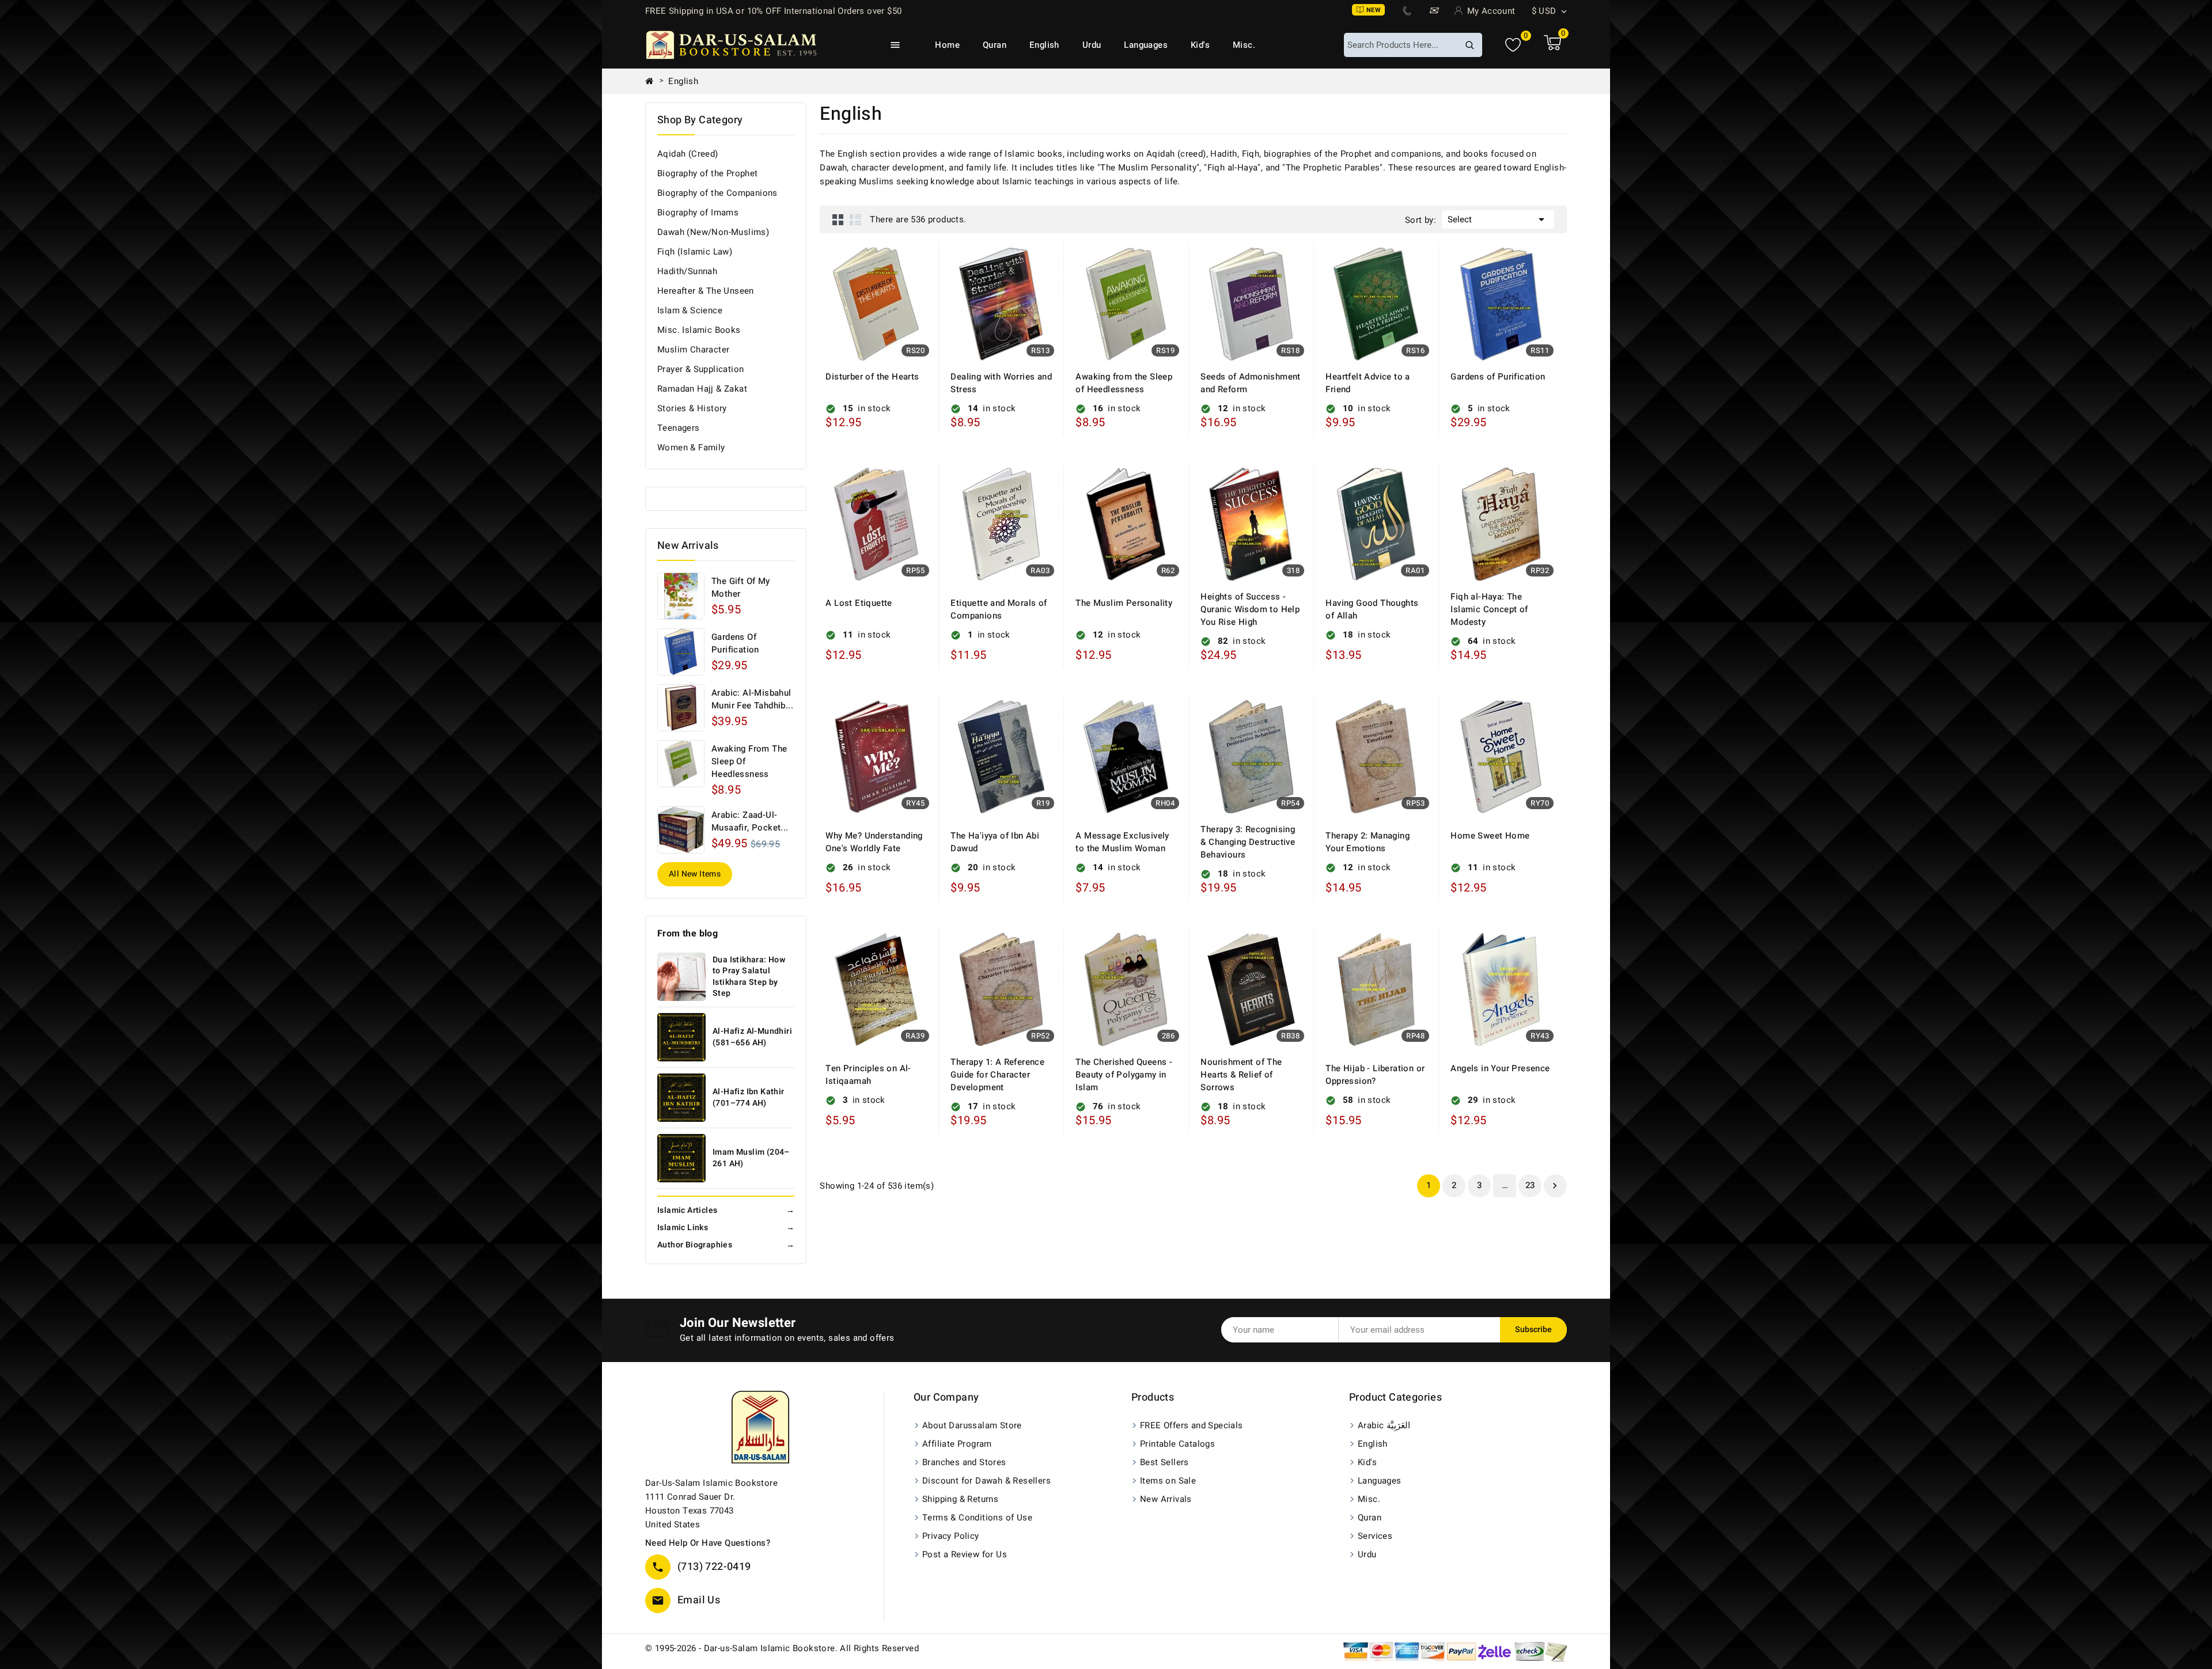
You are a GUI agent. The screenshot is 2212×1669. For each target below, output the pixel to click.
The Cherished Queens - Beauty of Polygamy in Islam (1124, 1075)
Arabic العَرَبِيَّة (1384, 1425)
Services (1375, 1536)
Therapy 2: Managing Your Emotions (1368, 842)
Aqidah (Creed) (688, 154)
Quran (995, 45)
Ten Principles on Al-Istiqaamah (868, 1075)
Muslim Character (693, 350)
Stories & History (692, 408)
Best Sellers (1164, 1462)
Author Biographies (726, 1245)
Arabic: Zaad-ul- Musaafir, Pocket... (750, 821)
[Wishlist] (1513, 45)
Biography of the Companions (717, 193)
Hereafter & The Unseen (706, 291)
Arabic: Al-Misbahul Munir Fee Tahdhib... (752, 699)
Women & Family (691, 447)
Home (947, 45)
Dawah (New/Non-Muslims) (713, 232)
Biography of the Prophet (708, 173)
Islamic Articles (726, 1210)
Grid (838, 219)
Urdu (1092, 45)
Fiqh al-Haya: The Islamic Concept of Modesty (1489, 609)
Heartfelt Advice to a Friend (1368, 383)
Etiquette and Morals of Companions (999, 609)
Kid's (1200, 45)
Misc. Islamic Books (699, 330)
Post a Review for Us (965, 1554)
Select (1498, 219)
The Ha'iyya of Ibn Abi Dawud (995, 842)
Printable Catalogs (1177, 1444)
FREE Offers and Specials (1192, 1425)
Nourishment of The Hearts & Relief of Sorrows (1241, 1075)
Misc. (1244, 45)
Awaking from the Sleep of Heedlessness (749, 761)
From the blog (688, 934)
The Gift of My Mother (741, 587)
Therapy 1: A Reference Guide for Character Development (997, 1075)
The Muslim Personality (1124, 603)
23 (1530, 1185)
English (1044, 45)
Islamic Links (726, 1228)
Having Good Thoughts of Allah (1372, 609)
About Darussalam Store (972, 1425)
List (855, 219)
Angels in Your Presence (1500, 1068)
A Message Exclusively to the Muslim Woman (1122, 842)
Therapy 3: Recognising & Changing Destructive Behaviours (1248, 842)
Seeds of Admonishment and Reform (1250, 383)
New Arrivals (1166, 1499)
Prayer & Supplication (700, 369)
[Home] (654, 81)
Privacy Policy (951, 1536)
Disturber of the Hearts (872, 377)
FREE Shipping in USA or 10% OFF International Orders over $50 (773, 11)
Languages (1146, 45)
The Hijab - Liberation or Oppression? (1375, 1075)
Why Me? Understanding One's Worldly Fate (874, 842)
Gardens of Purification (735, 643)
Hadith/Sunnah (687, 271)
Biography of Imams (698, 213)
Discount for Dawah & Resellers (986, 1481)
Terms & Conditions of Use (977, 1518)
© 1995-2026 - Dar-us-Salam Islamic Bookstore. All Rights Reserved (782, 1648)
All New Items (695, 874)
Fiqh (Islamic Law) (695, 252)
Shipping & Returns (960, 1499)
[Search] (1469, 45)
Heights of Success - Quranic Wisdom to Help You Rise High (1250, 609)
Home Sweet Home (1490, 836)
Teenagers (679, 428)
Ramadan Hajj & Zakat (702, 389)
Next (1555, 1186)
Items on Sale (1168, 1481)
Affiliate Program (957, 1444)
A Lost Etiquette (859, 603)
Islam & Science (690, 310)
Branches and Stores (964, 1462)
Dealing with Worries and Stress (1001, 383)
